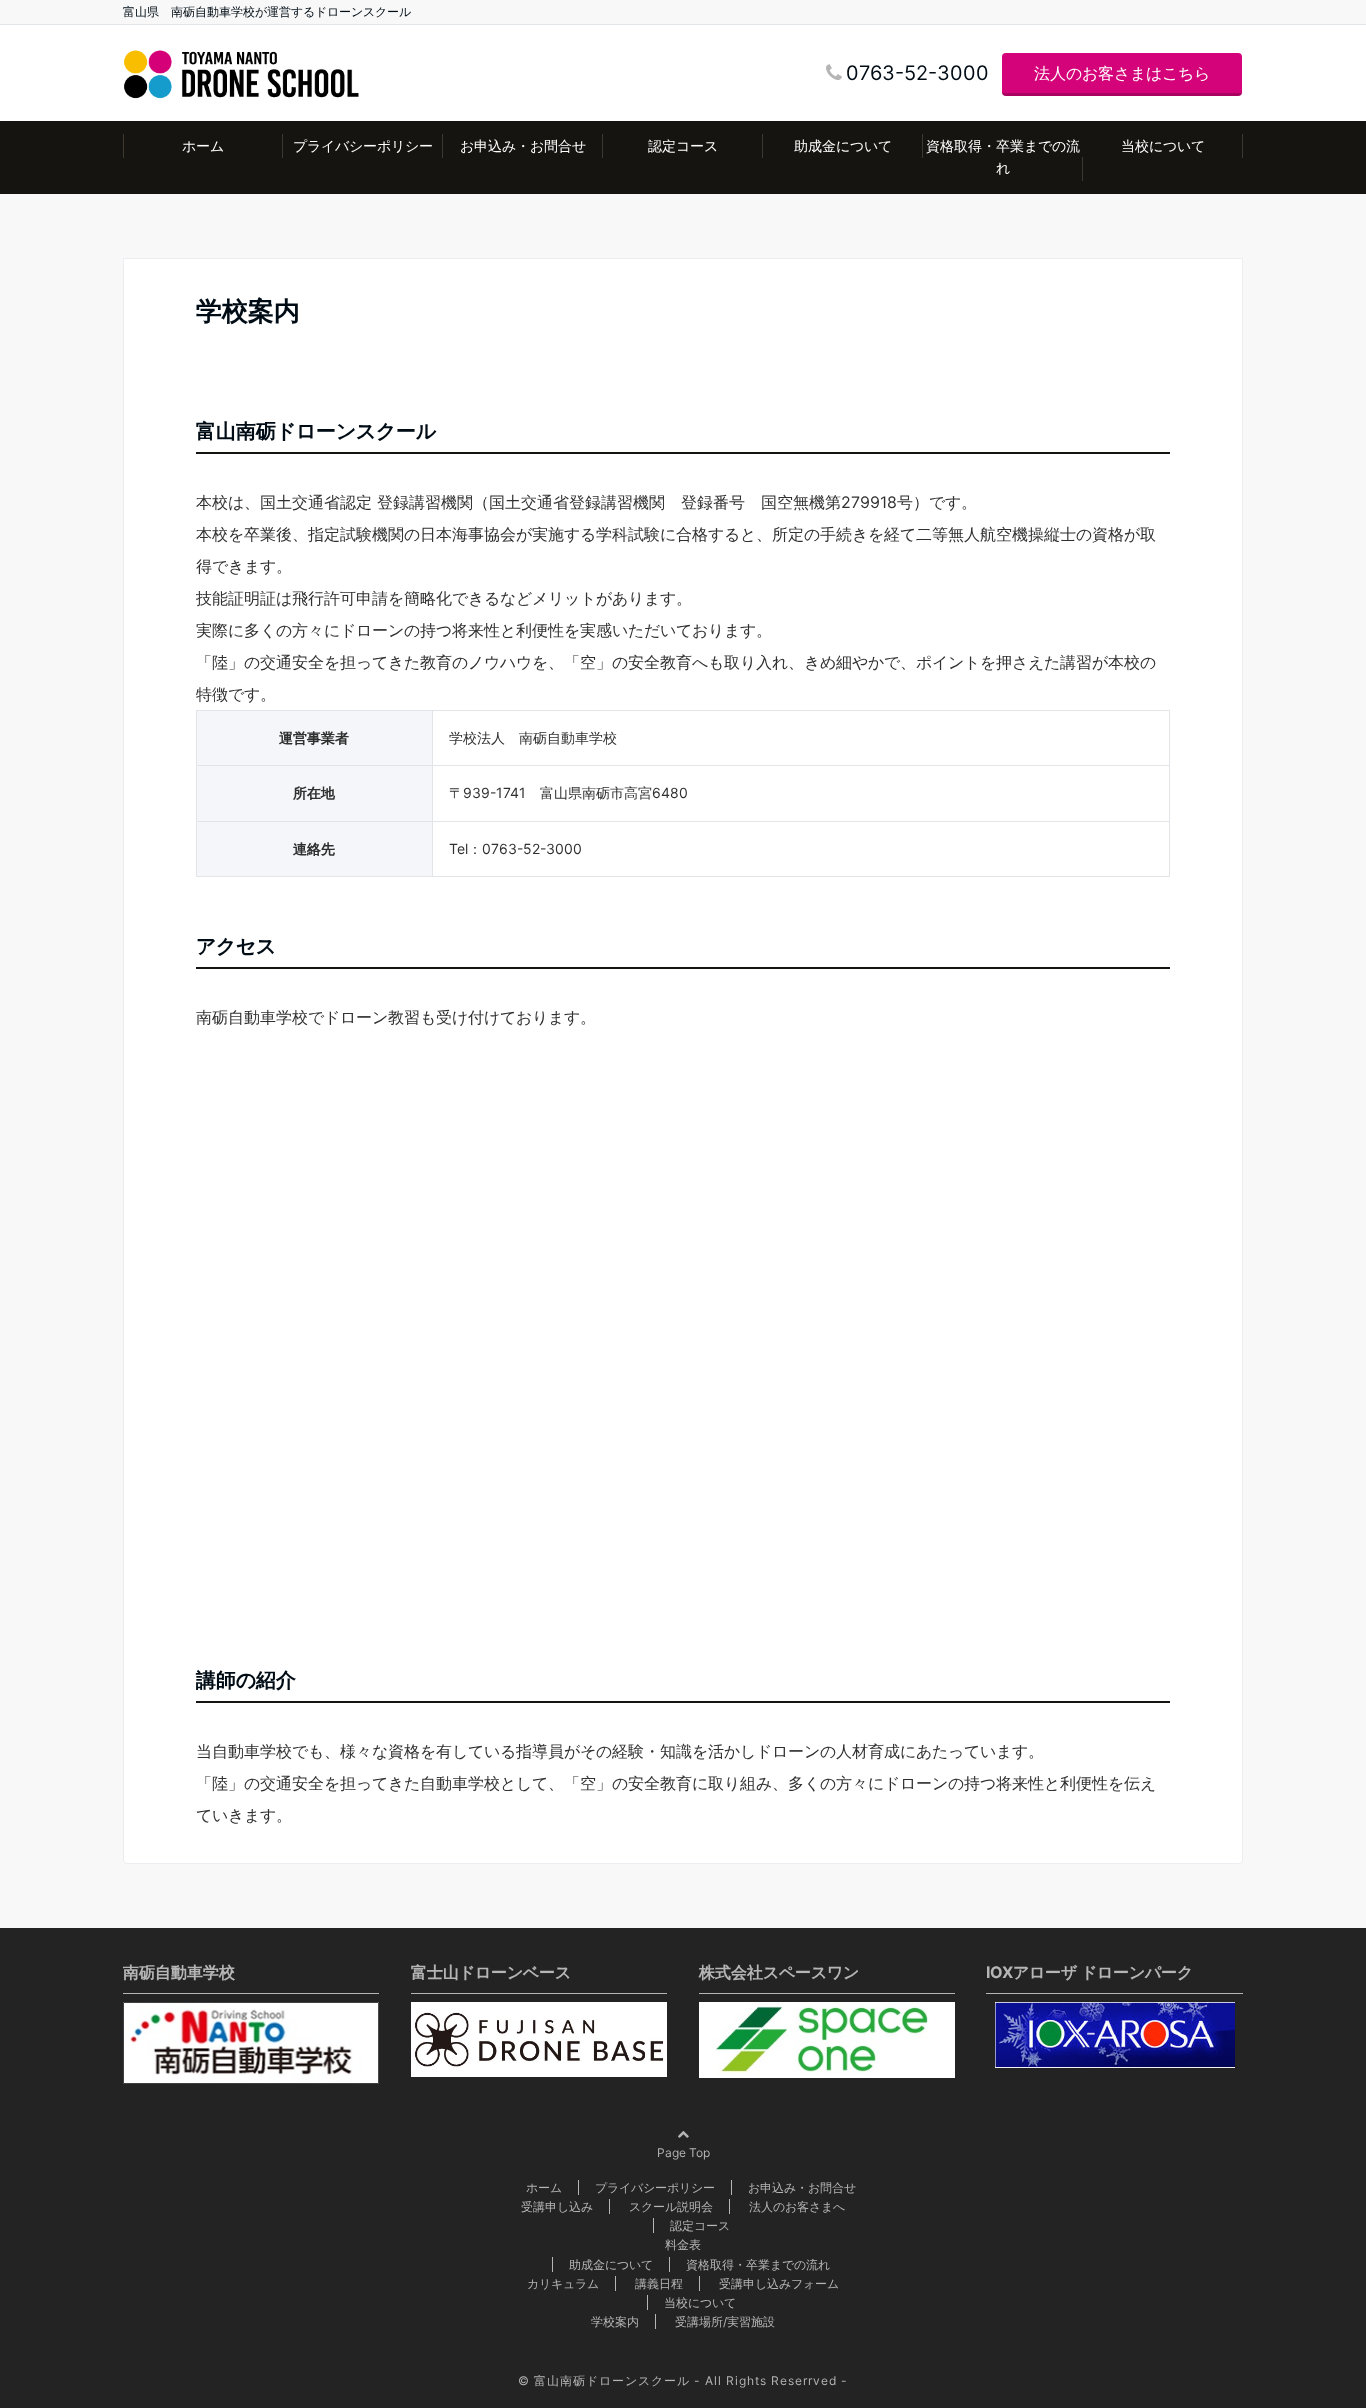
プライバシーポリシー (363, 145)
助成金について (843, 145)
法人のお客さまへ (797, 2206)
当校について (1163, 145)
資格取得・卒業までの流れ (1003, 156)
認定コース (683, 145)
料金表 (683, 2244)
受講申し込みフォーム (779, 2283)
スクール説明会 (671, 2206)
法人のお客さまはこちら (1122, 73)
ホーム (203, 145)
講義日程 (659, 2283)
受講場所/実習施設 (725, 2321)
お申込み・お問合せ (523, 145)
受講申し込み (557, 2206)
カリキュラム (563, 2283)
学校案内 (615, 2321)
